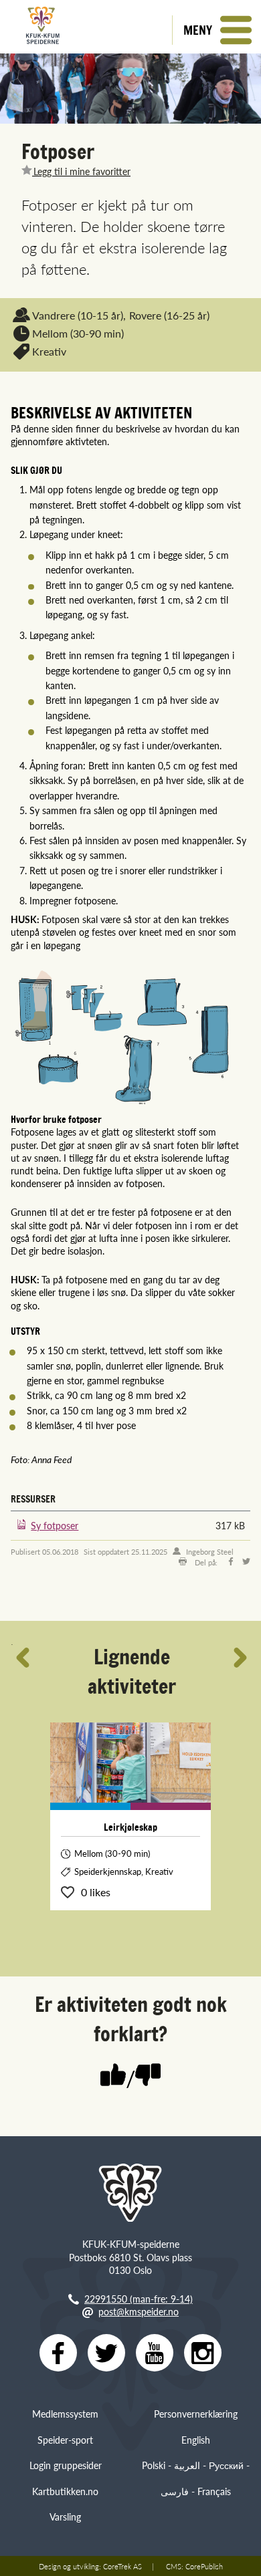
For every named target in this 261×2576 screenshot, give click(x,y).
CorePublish (204, 2566)
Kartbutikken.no (65, 2491)
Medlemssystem (65, 2414)
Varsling (65, 2517)
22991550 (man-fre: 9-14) (139, 2299)
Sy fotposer (55, 1525)
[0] (148, 2076)
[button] (216, 30)
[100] (113, 2076)
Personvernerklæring (196, 2414)
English (196, 2440)
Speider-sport (65, 2440)
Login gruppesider (66, 2465)
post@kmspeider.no (139, 2311)
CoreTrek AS (122, 2566)
